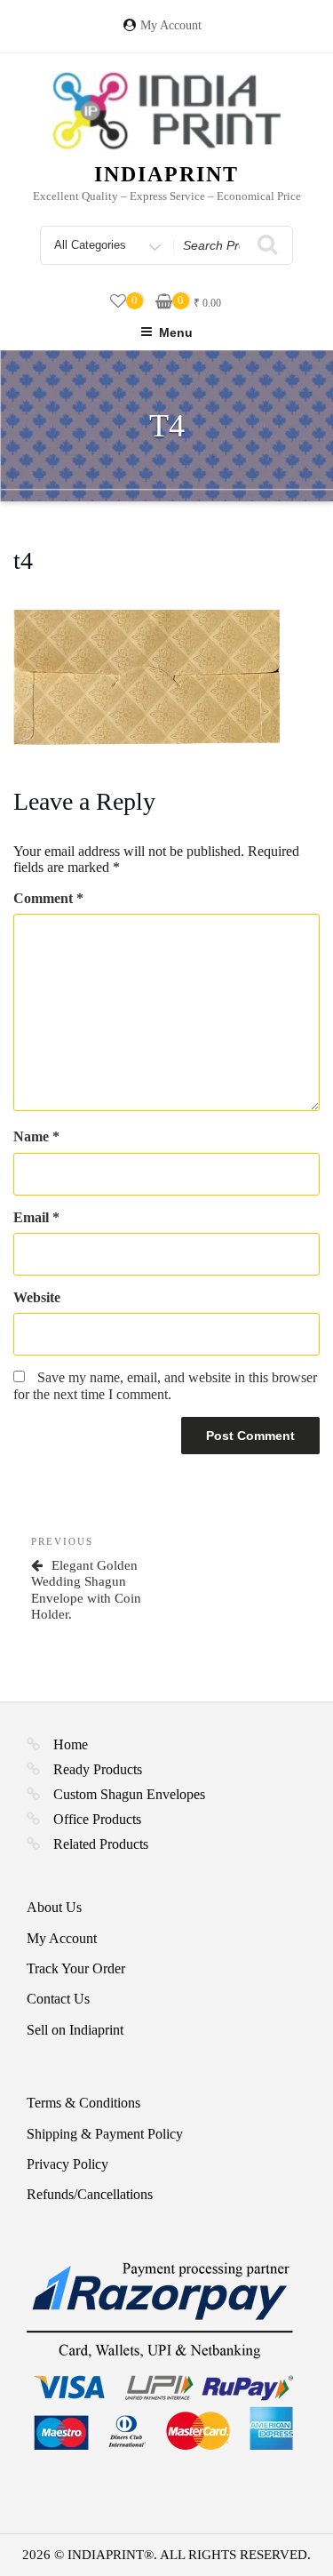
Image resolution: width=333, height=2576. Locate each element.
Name (36, 1136)
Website (37, 1297)
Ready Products (98, 1769)
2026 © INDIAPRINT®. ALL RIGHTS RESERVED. (166, 2555)
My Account (171, 25)
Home (71, 1744)
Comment (48, 898)
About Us (54, 1907)
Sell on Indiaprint (75, 2030)
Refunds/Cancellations (90, 2194)
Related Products (101, 1844)
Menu (176, 332)
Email (36, 1217)
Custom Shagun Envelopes (129, 1794)
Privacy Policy (67, 2164)
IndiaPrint (166, 174)
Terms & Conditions (83, 2103)
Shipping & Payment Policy (105, 2134)
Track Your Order (76, 1968)
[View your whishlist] (118, 302)
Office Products (97, 1819)
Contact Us (58, 1999)
